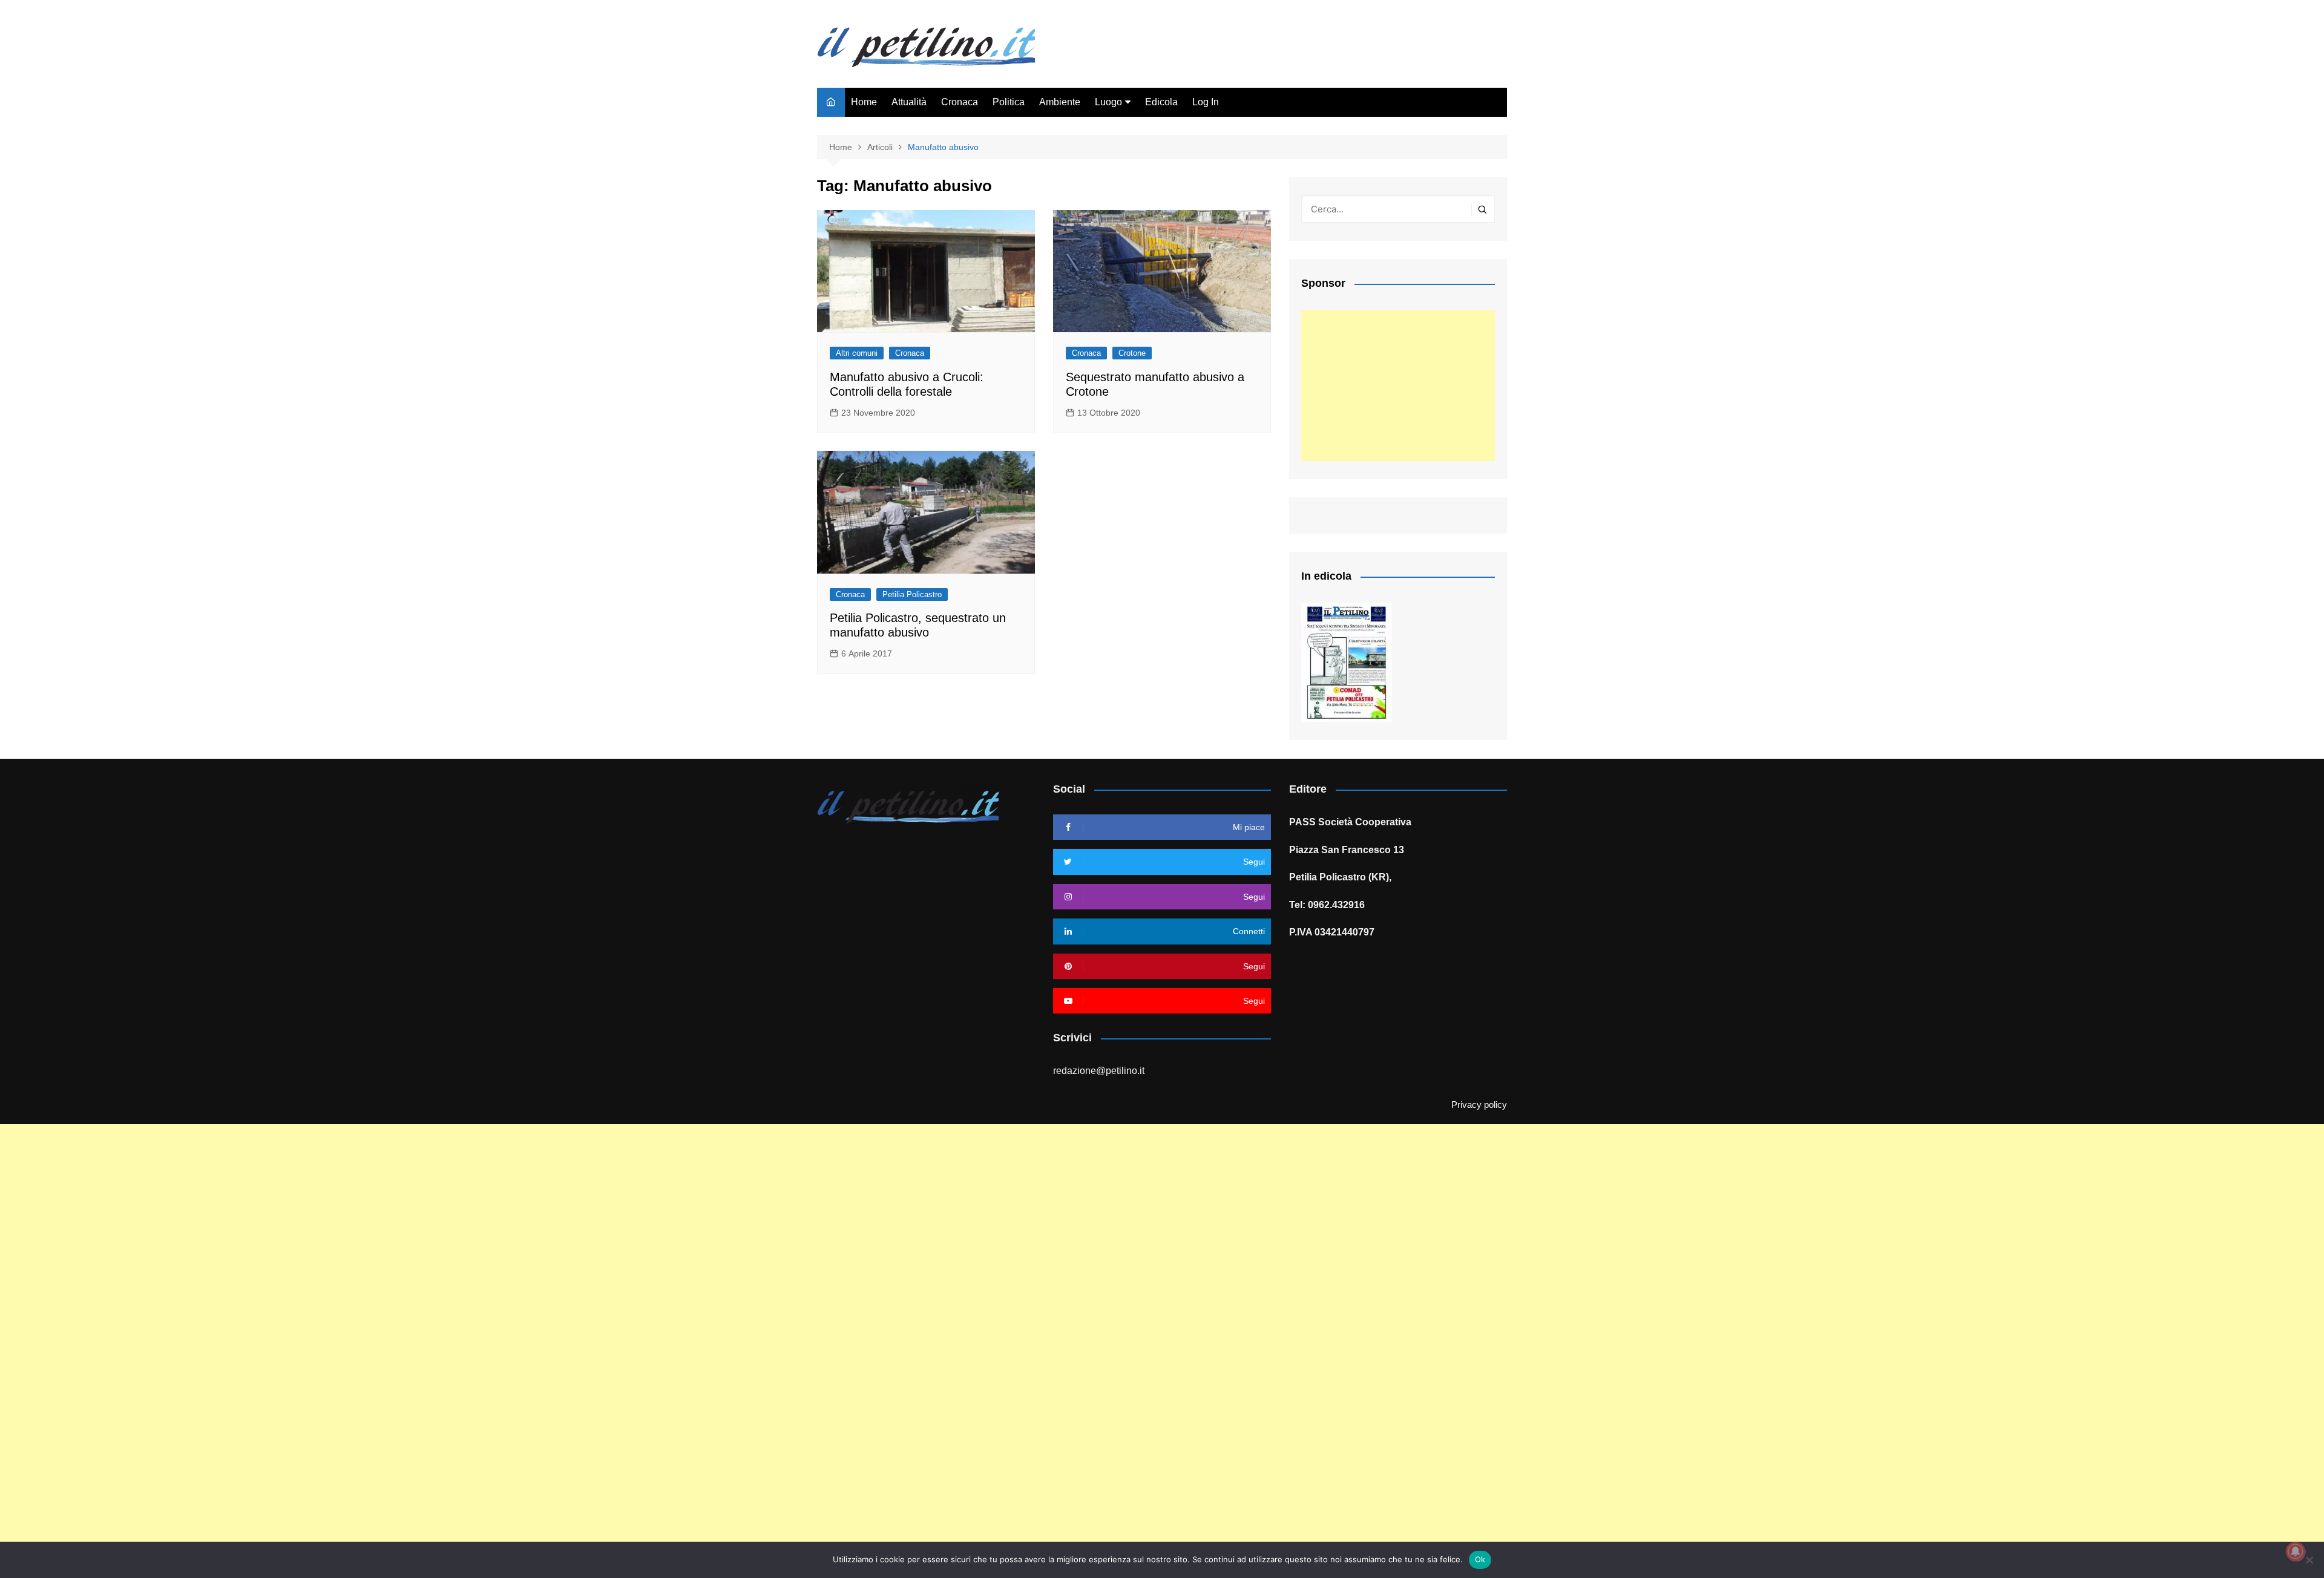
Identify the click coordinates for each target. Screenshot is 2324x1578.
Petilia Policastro (912, 594)
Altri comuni (857, 353)
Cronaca (960, 102)
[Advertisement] (1398, 385)
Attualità (909, 102)
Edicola (1161, 102)
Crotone (1132, 353)
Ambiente (1060, 102)
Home (864, 102)
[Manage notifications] (2296, 1551)
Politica (1009, 102)
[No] (2309, 1560)
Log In (1206, 102)
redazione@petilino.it (1099, 1071)
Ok (1480, 1559)
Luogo (1108, 102)
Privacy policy (1479, 1105)
